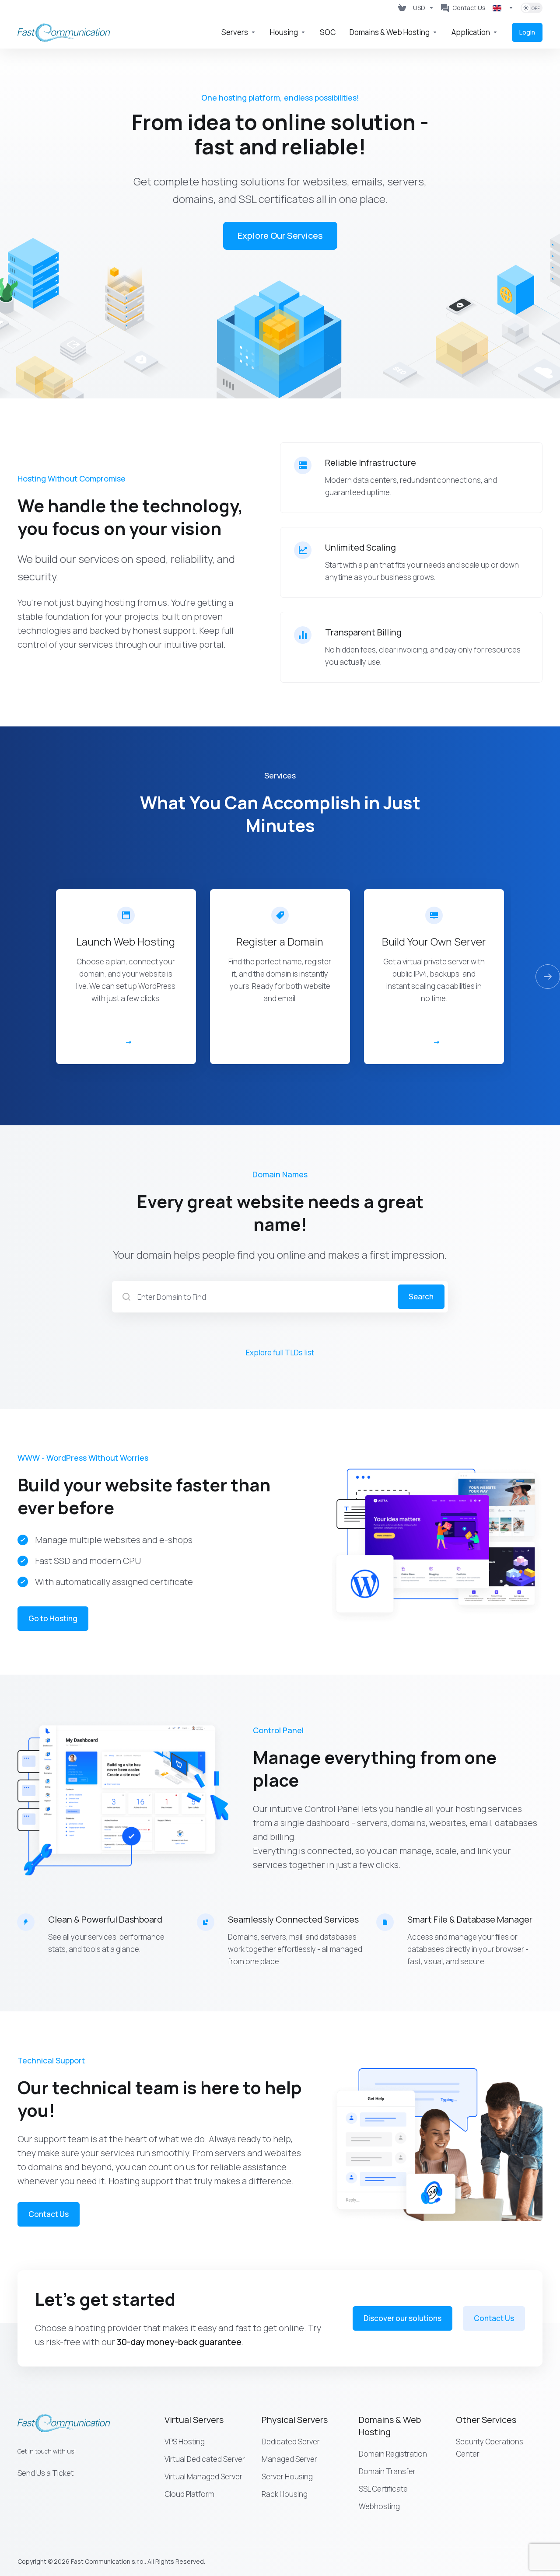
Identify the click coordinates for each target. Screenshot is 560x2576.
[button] (548, 977)
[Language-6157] (503, 8)
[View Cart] (402, 8)
